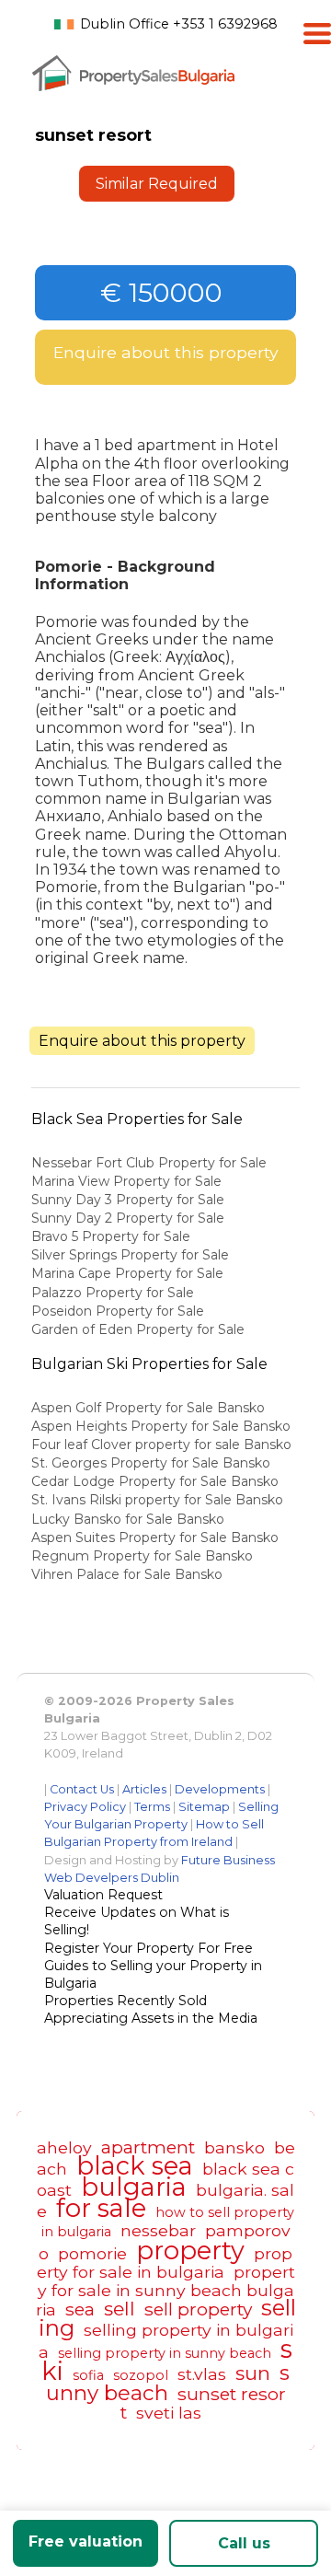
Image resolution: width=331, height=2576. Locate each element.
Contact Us (82, 1789)
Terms (152, 1807)
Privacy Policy (85, 1807)
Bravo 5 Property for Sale (111, 1236)
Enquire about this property (166, 352)
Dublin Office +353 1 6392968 (179, 24)
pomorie (92, 2253)
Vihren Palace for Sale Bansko (129, 1574)
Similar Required (157, 184)
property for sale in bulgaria (165, 2263)
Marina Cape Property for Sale (127, 1273)
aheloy (64, 2147)
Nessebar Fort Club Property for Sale (149, 1163)
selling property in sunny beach (165, 2353)
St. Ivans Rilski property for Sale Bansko (159, 1500)
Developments (220, 1789)
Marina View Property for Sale (126, 1181)
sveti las (169, 2413)
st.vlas (202, 2374)
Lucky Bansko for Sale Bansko (130, 1519)
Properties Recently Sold (126, 2001)
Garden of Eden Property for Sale (138, 1329)
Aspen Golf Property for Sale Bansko (150, 1408)
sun (253, 2373)
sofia (88, 2375)
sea (80, 2309)
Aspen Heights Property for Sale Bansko (163, 1426)
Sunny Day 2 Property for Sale (128, 1218)
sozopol (141, 2375)
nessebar (158, 2230)
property (190, 2251)
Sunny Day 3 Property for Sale (128, 1200)
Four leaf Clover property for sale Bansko (163, 1445)
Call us (244, 2543)
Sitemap (204, 1807)
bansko (234, 2147)
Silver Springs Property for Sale (130, 1255)
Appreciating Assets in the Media (151, 2018)
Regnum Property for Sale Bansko (144, 1556)
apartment (148, 2147)
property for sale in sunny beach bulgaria (165, 2291)
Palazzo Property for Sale (113, 1293)
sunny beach (168, 2383)
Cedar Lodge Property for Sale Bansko (157, 1481)
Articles (144, 1789)
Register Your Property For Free (148, 1948)
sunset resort (203, 2403)
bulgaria (134, 2187)
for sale (101, 2208)
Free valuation (86, 2541)
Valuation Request (103, 1895)
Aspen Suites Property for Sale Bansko (157, 1537)
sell (120, 2309)
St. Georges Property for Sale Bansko (153, 1463)
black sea (135, 2166)
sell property (198, 2309)
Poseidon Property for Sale (118, 1311)
